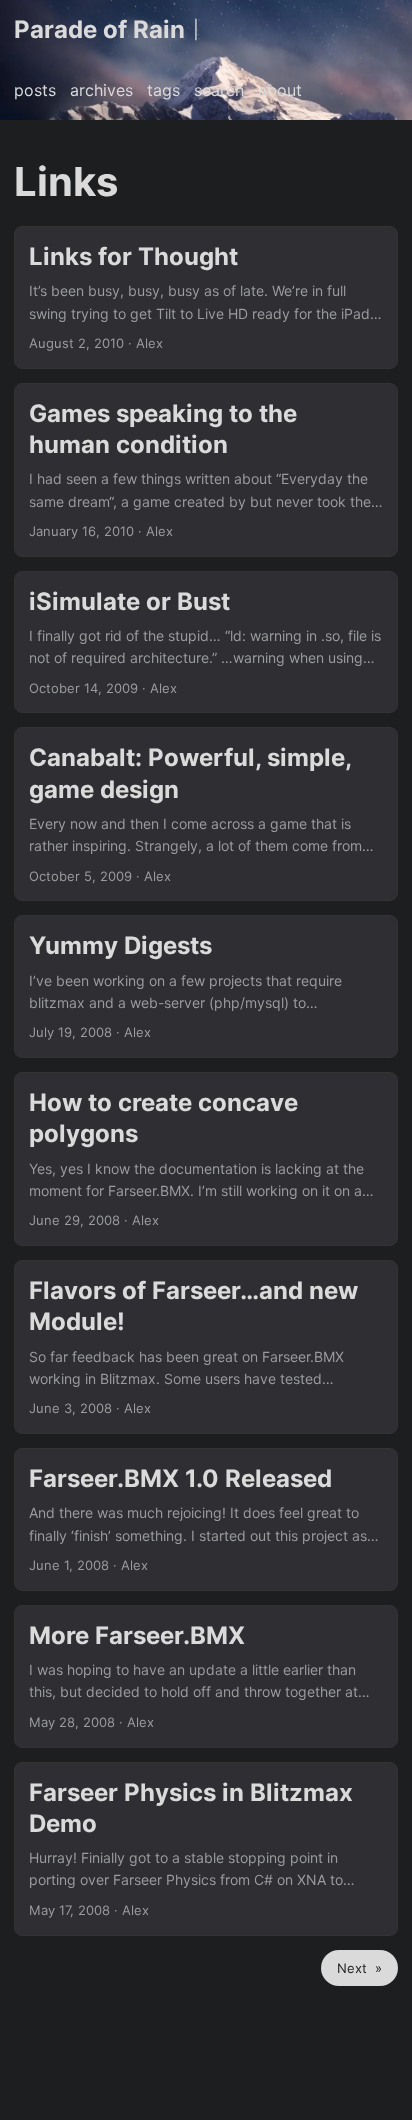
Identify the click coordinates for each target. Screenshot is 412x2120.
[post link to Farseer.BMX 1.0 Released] (206, 1519)
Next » (359, 1968)
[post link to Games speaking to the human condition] (206, 470)
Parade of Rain (99, 29)
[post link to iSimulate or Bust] (206, 642)
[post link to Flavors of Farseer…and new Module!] (206, 1347)
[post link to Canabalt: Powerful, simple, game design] (206, 814)
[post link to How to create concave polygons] (206, 1159)
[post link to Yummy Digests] (206, 986)
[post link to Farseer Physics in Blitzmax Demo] (206, 1849)
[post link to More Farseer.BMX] (206, 1676)
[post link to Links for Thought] (206, 297)
